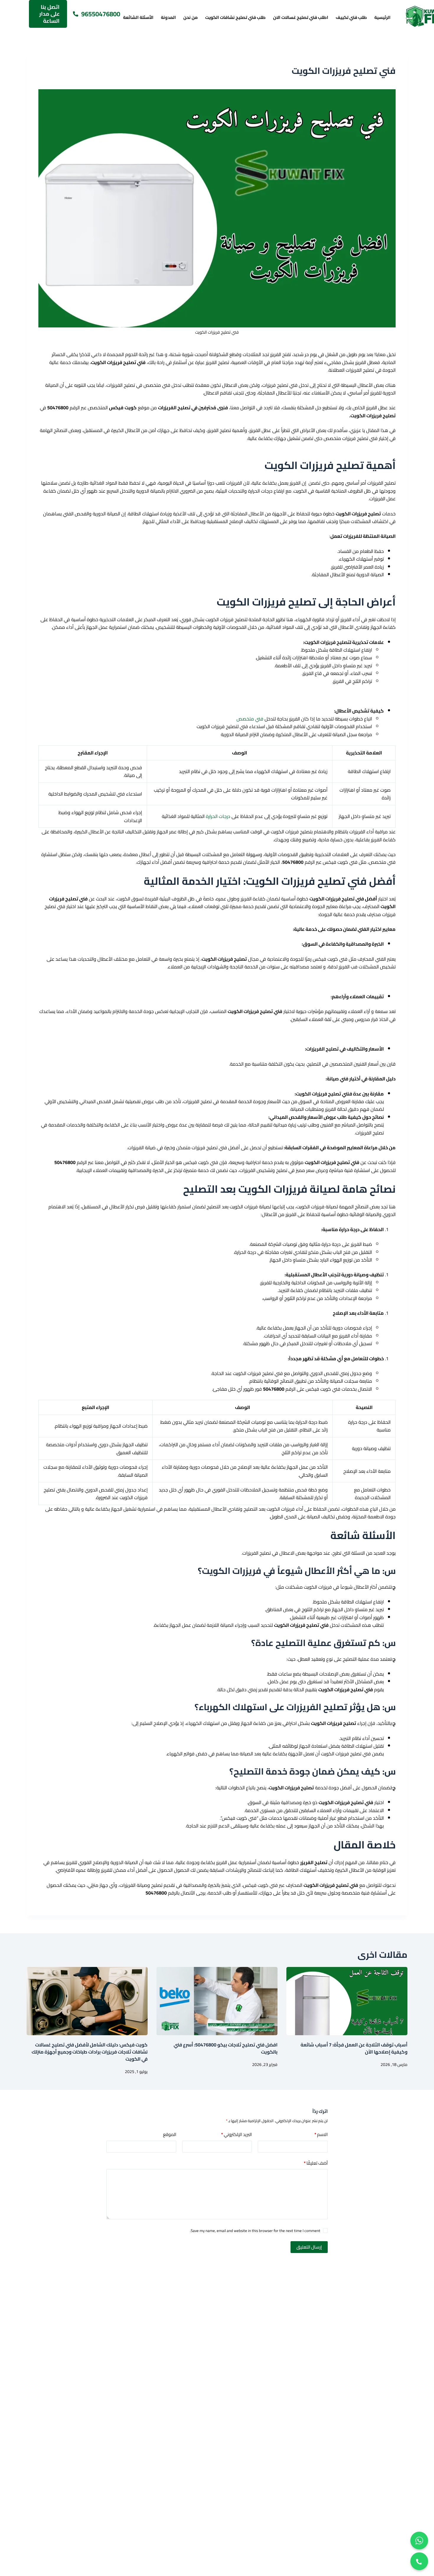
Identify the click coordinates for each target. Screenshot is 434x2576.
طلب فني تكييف (351, 17)
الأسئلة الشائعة (138, 17)
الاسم (321, 2135)
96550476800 (101, 14)
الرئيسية (382, 17)
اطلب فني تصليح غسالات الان (301, 17)
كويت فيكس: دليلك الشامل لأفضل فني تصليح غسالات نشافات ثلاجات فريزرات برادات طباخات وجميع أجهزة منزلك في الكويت (90, 2052)
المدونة (168, 17)
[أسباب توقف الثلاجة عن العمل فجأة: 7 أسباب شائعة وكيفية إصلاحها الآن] (347, 2001)
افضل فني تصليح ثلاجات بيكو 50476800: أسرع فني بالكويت (226, 2048)
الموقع (170, 2135)
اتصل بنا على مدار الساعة (49, 14)
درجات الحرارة (218, 816)
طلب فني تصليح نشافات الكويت (235, 17)
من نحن (191, 17)
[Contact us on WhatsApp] (419, 2541)
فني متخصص (250, 719)
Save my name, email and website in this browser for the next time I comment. (255, 2231)
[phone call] (419, 2561)
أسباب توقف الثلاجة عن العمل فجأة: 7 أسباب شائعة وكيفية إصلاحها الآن (354, 2048)
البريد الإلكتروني (236, 2135)
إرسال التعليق (309, 2247)
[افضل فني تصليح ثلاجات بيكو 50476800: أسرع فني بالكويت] (217, 2001)
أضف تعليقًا (316, 2163)
